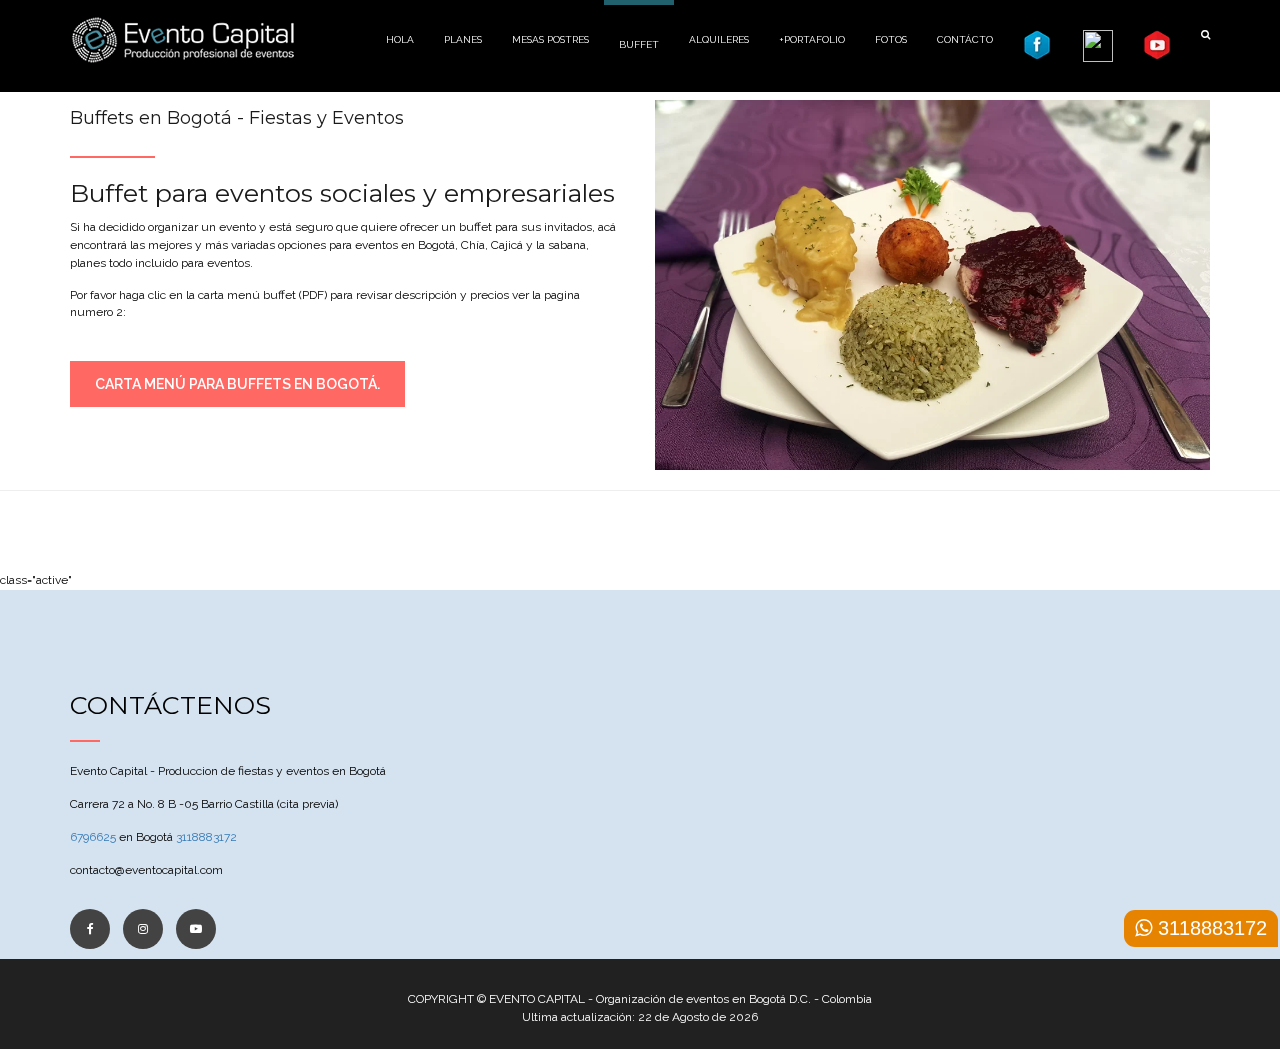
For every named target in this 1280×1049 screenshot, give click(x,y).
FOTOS (891, 39)
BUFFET (639, 44)
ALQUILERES (719, 39)
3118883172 (206, 837)
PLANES (463, 39)
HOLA (400, 39)
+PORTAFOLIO (812, 39)
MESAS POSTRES (550, 39)
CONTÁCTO (965, 39)
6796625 (93, 837)
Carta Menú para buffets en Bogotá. (237, 384)
